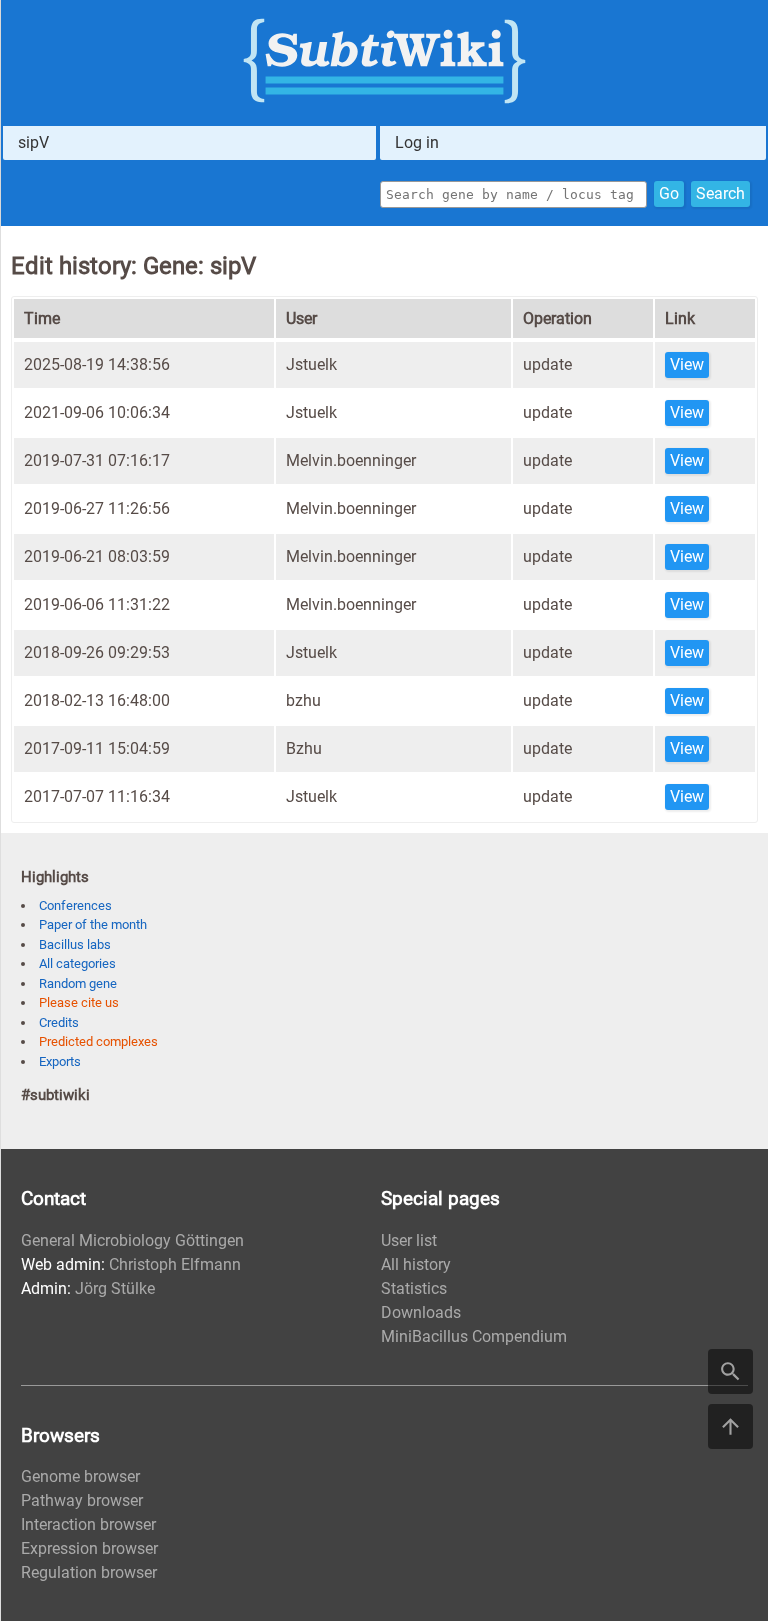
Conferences (75, 905)
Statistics (414, 1288)
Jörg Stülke (115, 1288)
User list (409, 1240)
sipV (33, 142)
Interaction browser (88, 1524)
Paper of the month (93, 924)
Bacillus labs (75, 944)
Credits (59, 1022)
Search (720, 193)
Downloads (421, 1312)
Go (669, 193)
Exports (60, 1061)
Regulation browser (89, 1572)
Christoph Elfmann (175, 1264)
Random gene (78, 983)
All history (416, 1264)
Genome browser (80, 1476)
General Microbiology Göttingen (132, 1240)
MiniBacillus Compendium (474, 1336)
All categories (77, 963)
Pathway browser (82, 1500)
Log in (417, 142)
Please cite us (79, 1002)
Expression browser (89, 1548)
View (687, 364)
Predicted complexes (98, 1041)
